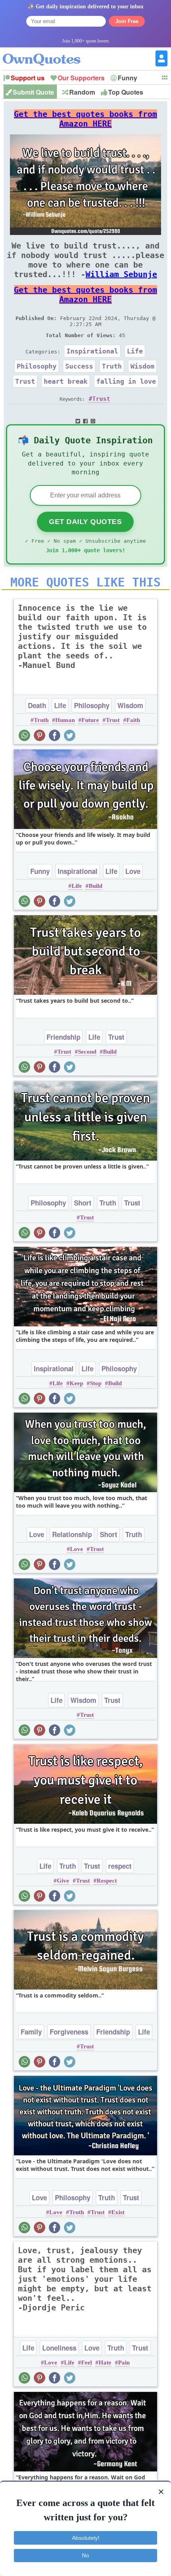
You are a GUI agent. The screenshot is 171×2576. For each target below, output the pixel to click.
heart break (66, 381)
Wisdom (142, 366)
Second (87, 1052)
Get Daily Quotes (85, 522)
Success (79, 366)
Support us (28, 78)
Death (37, 705)
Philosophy (37, 366)
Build (95, 886)
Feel (86, 2362)
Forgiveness (69, 2032)
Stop (96, 1383)
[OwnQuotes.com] (46, 52)
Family (31, 2032)
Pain (124, 2362)
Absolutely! (86, 2538)
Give (63, 1881)
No (85, 2555)
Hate (105, 2362)
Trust (25, 381)
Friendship (63, 1037)
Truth (112, 366)
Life (135, 351)
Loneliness (59, 2348)
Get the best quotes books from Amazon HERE (85, 119)
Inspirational (92, 351)
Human (65, 720)
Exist (118, 2212)
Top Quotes (126, 92)
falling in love (126, 381)
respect (120, 1866)
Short (83, 1203)
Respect (107, 1881)
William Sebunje (121, 274)
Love (133, 871)
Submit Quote (33, 92)
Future (90, 720)
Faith (133, 720)
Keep (76, 1383)
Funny (127, 78)
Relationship (72, 1534)
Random (82, 92)
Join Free (127, 21)
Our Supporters (81, 78)
